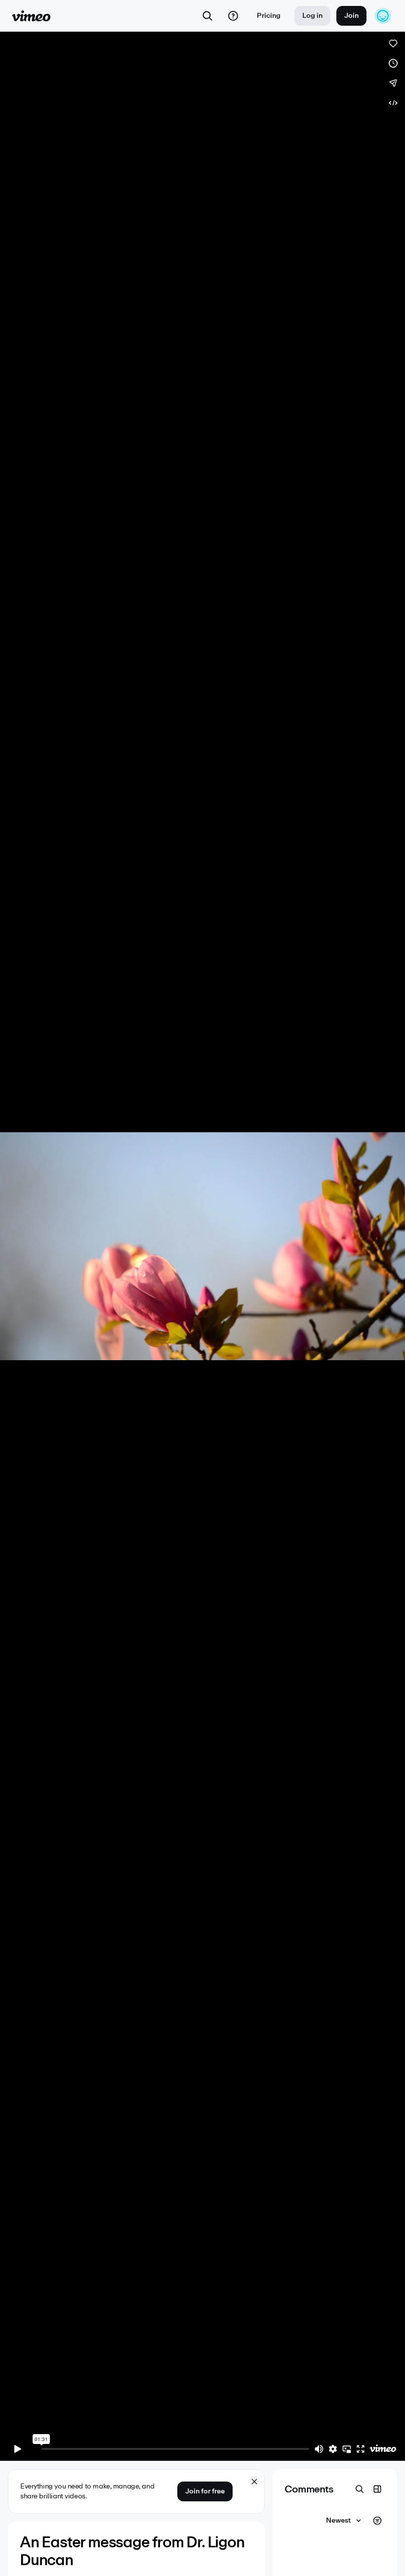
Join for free (205, 2491)
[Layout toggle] (377, 2489)
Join (351, 16)
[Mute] (319, 2449)
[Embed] (393, 103)
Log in (312, 16)
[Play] (18, 2449)
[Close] (254, 2482)
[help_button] (233, 16)
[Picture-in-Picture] (347, 2449)
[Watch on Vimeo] (383, 2449)
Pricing (269, 16)
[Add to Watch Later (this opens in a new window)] (393, 63)
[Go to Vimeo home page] (31, 16)
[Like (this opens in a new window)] (393, 44)
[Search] (207, 16)
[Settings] (333, 2449)
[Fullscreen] (361, 2449)
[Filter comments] (377, 2521)
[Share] (393, 83)
